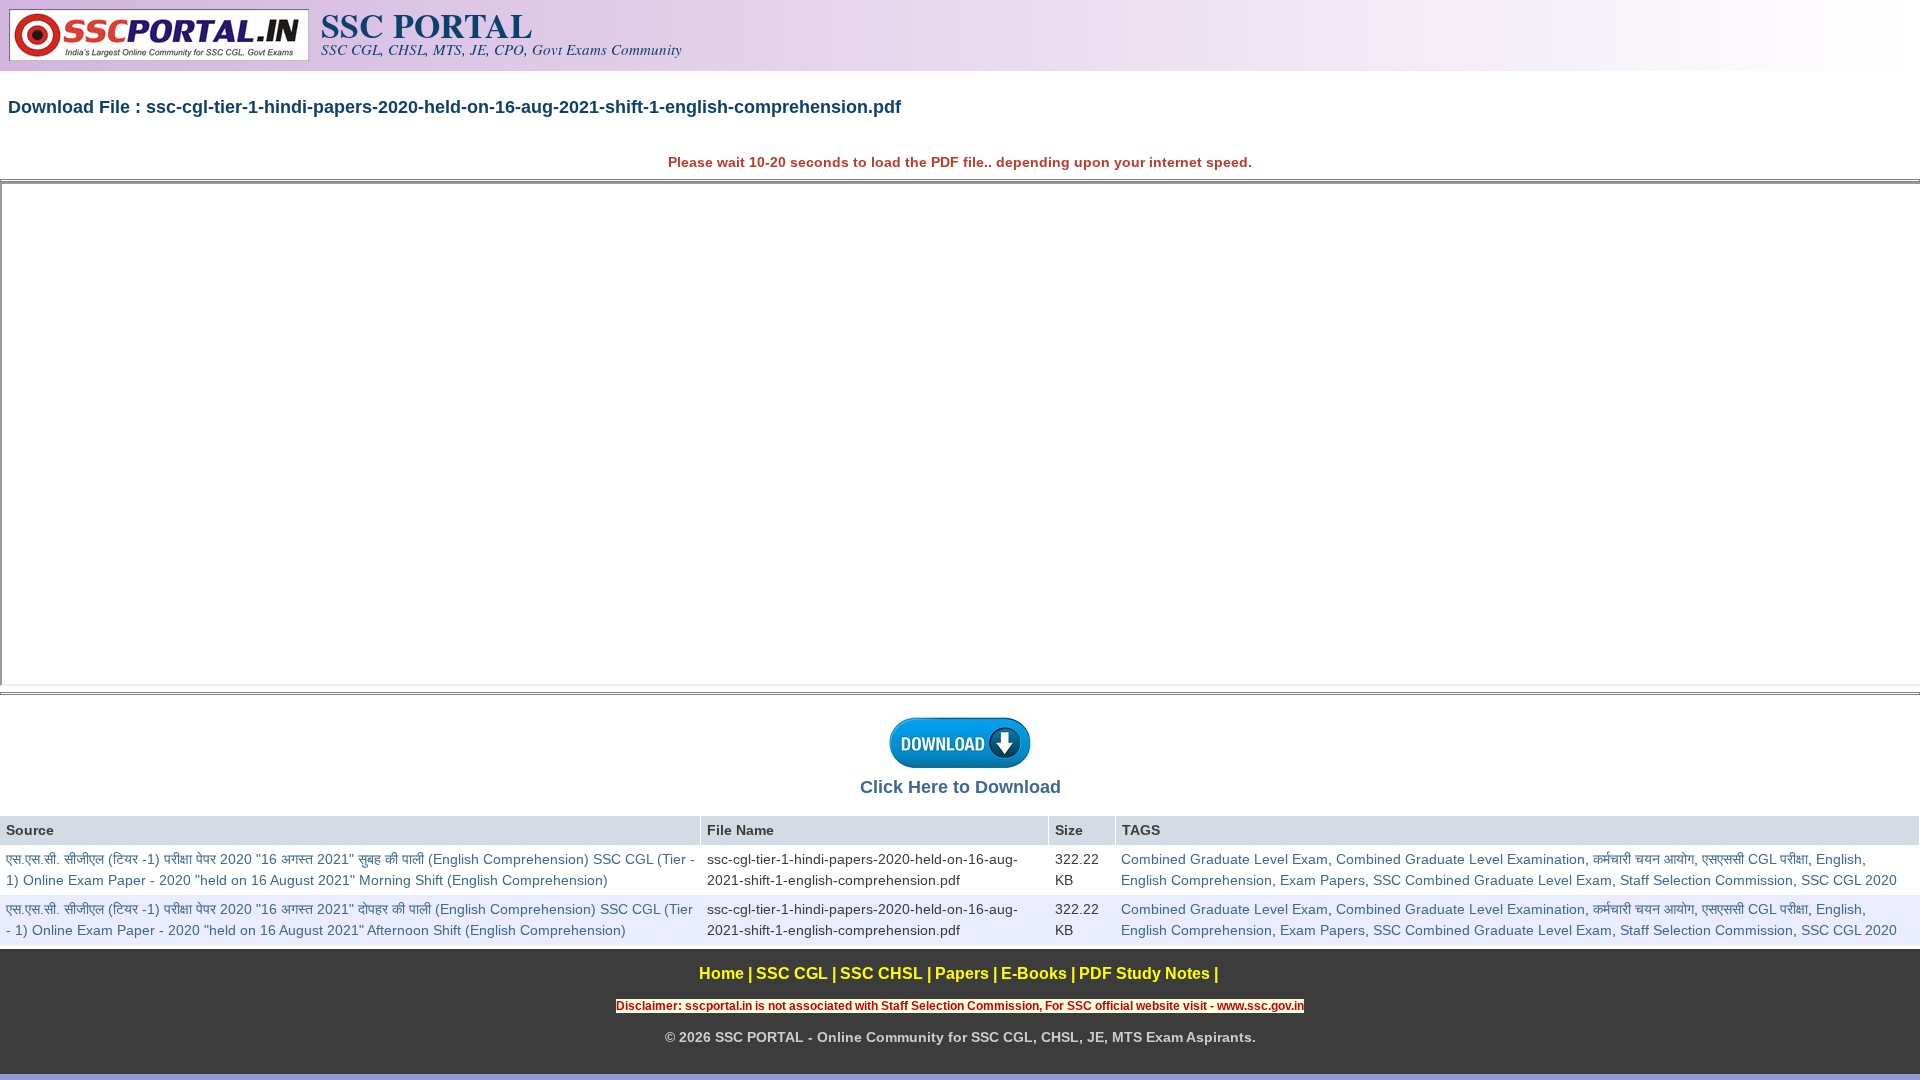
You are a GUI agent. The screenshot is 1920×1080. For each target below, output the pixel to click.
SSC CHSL (881, 973)
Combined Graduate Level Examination (1460, 859)
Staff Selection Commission (1706, 880)
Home (721, 973)
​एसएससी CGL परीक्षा (1755, 859)
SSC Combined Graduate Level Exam (1492, 880)
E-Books (1034, 973)
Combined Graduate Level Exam (1224, 859)
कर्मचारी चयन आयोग (1643, 859)
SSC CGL (792, 973)
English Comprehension (1196, 880)
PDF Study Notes (1144, 973)
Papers (962, 973)
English (1839, 859)
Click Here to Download (960, 787)
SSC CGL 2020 (1849, 880)
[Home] (159, 56)
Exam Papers (1322, 880)
